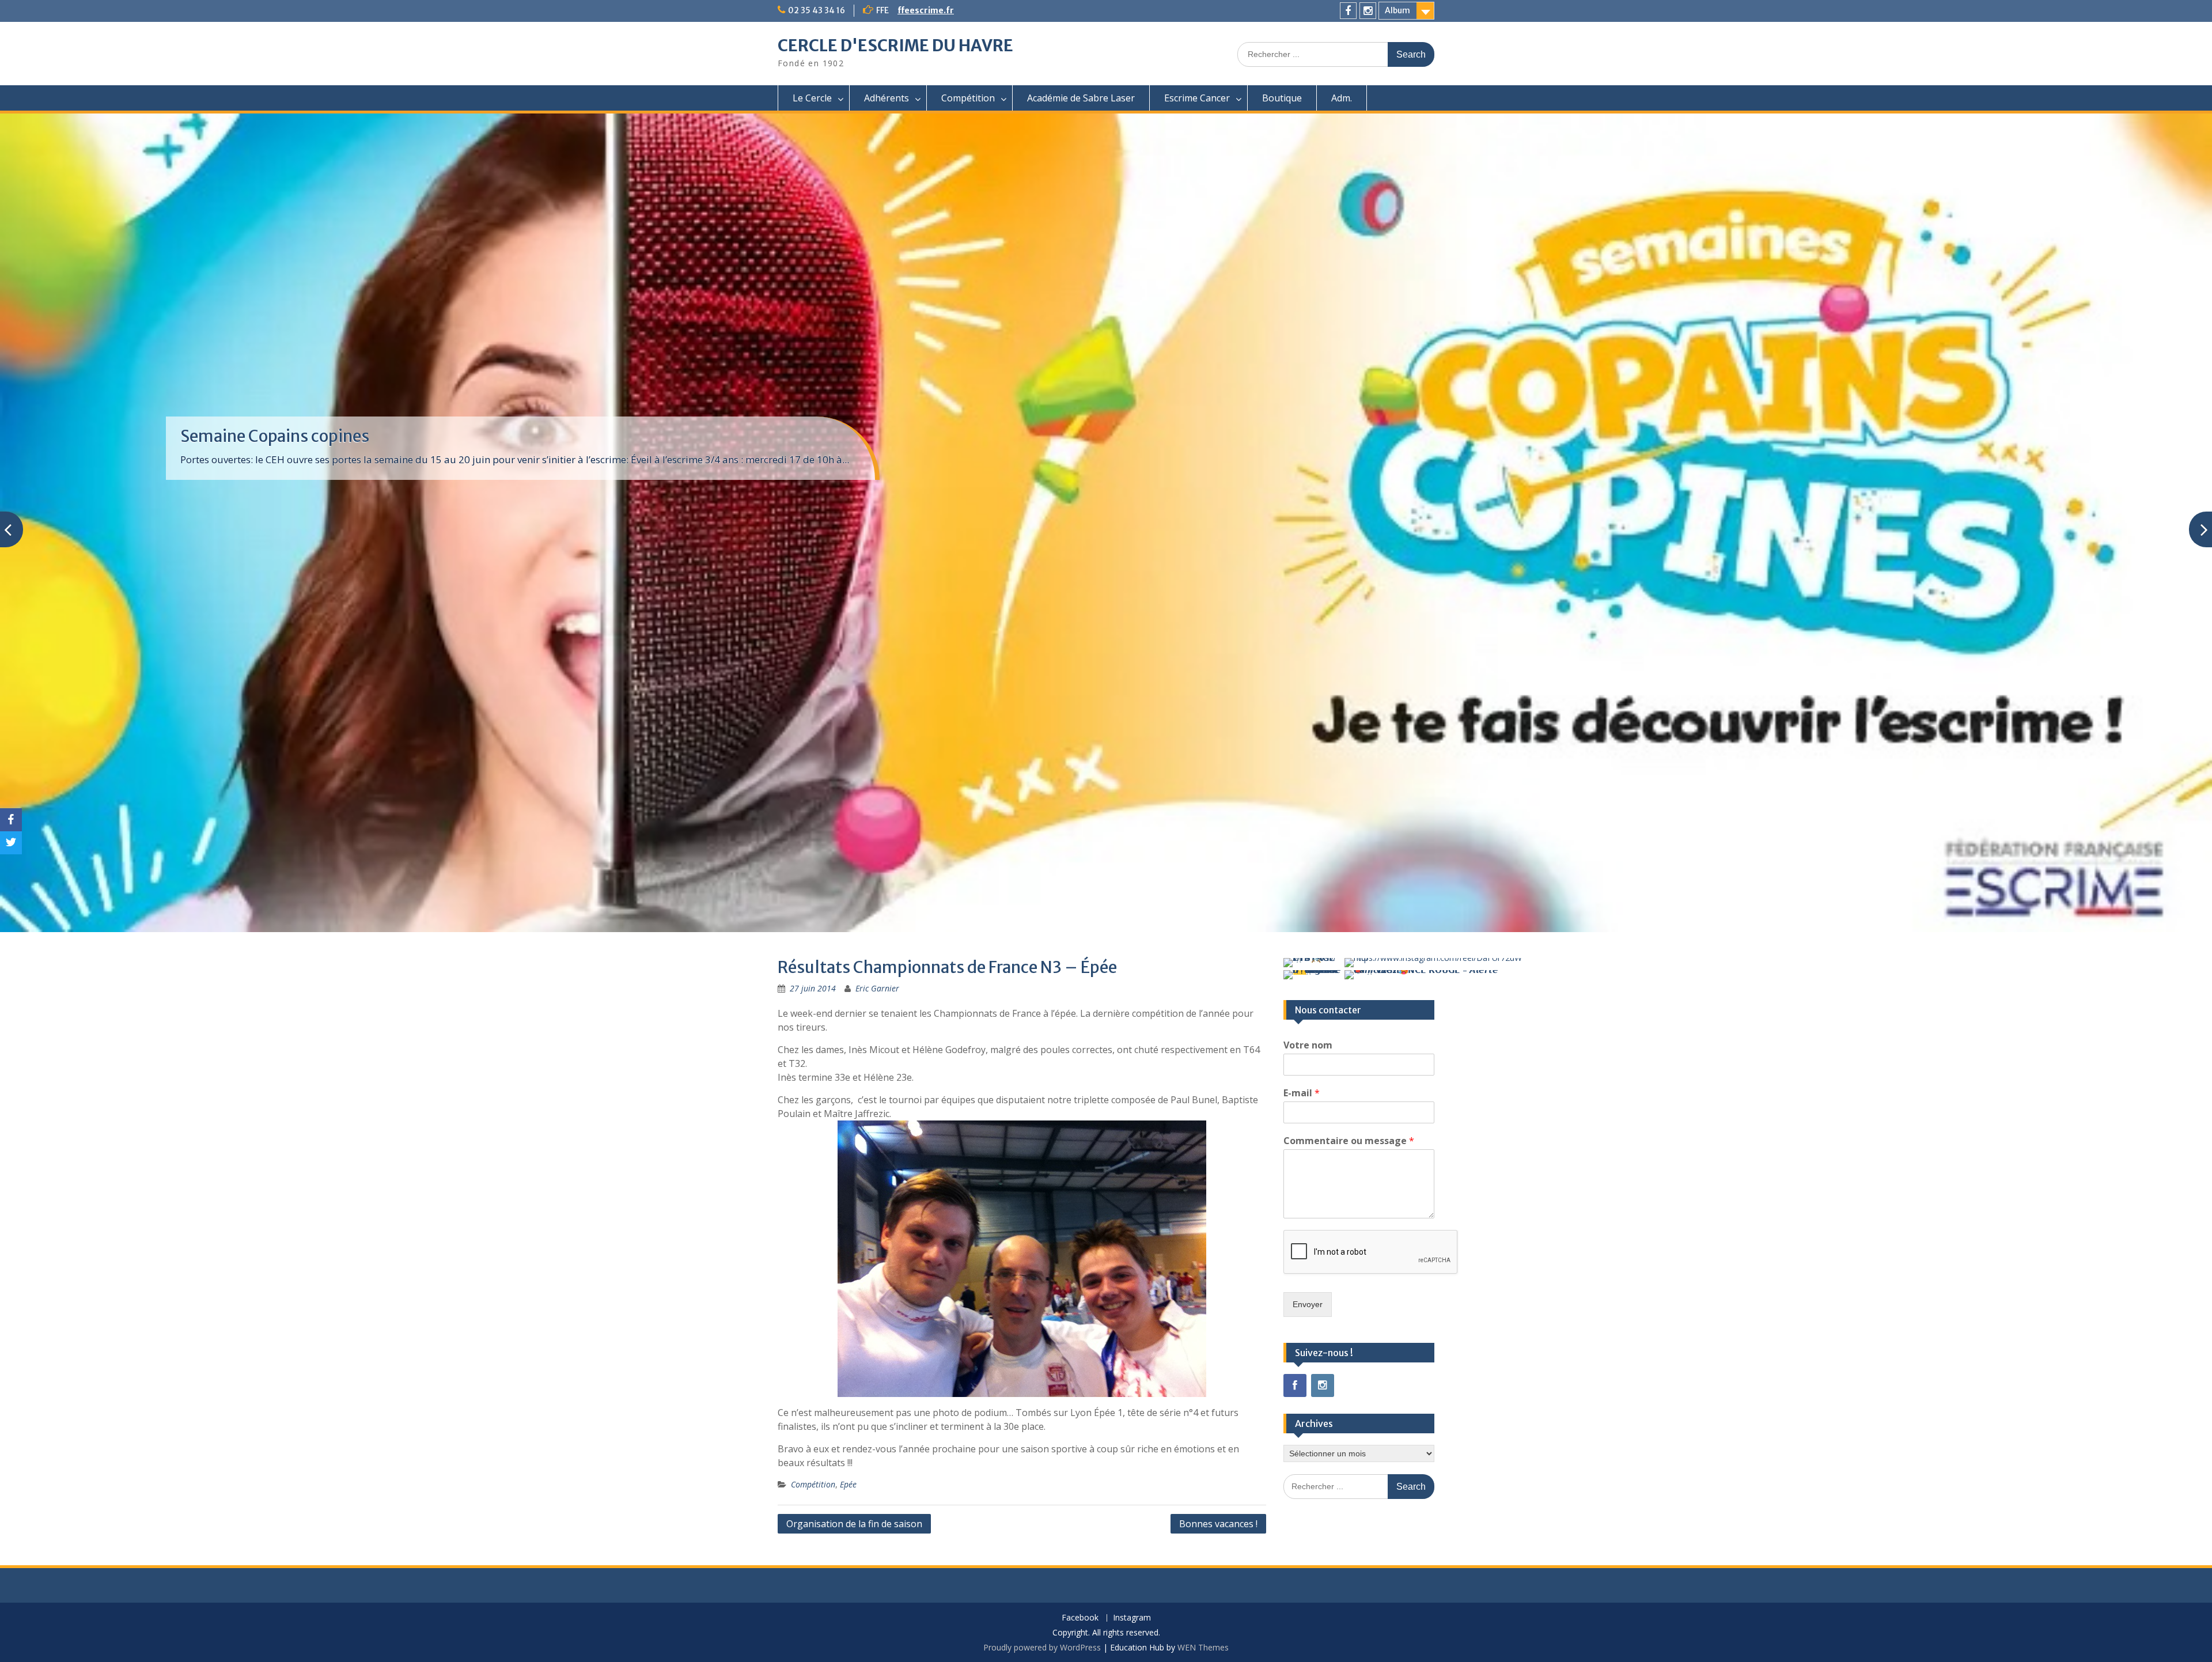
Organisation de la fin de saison (854, 1524)
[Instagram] (1368, 11)
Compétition (968, 98)
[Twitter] (11, 843)
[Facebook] (1348, 11)
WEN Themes (1203, 1647)
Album (1397, 10)
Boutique (1282, 98)
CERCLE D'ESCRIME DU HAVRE (895, 46)
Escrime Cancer (1197, 98)
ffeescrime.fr (926, 10)
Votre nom (1308, 1045)
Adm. (1342, 98)
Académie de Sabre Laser (1081, 98)
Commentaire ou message (1349, 1141)
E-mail (1302, 1093)
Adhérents (887, 98)
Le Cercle (812, 98)
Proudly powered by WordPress (1042, 1647)
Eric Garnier (877, 988)
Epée (848, 1484)
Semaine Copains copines (275, 436)
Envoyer (1308, 1304)
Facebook (1080, 1618)
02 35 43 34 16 (817, 10)
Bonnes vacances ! (1218, 1524)
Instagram (1132, 1618)
